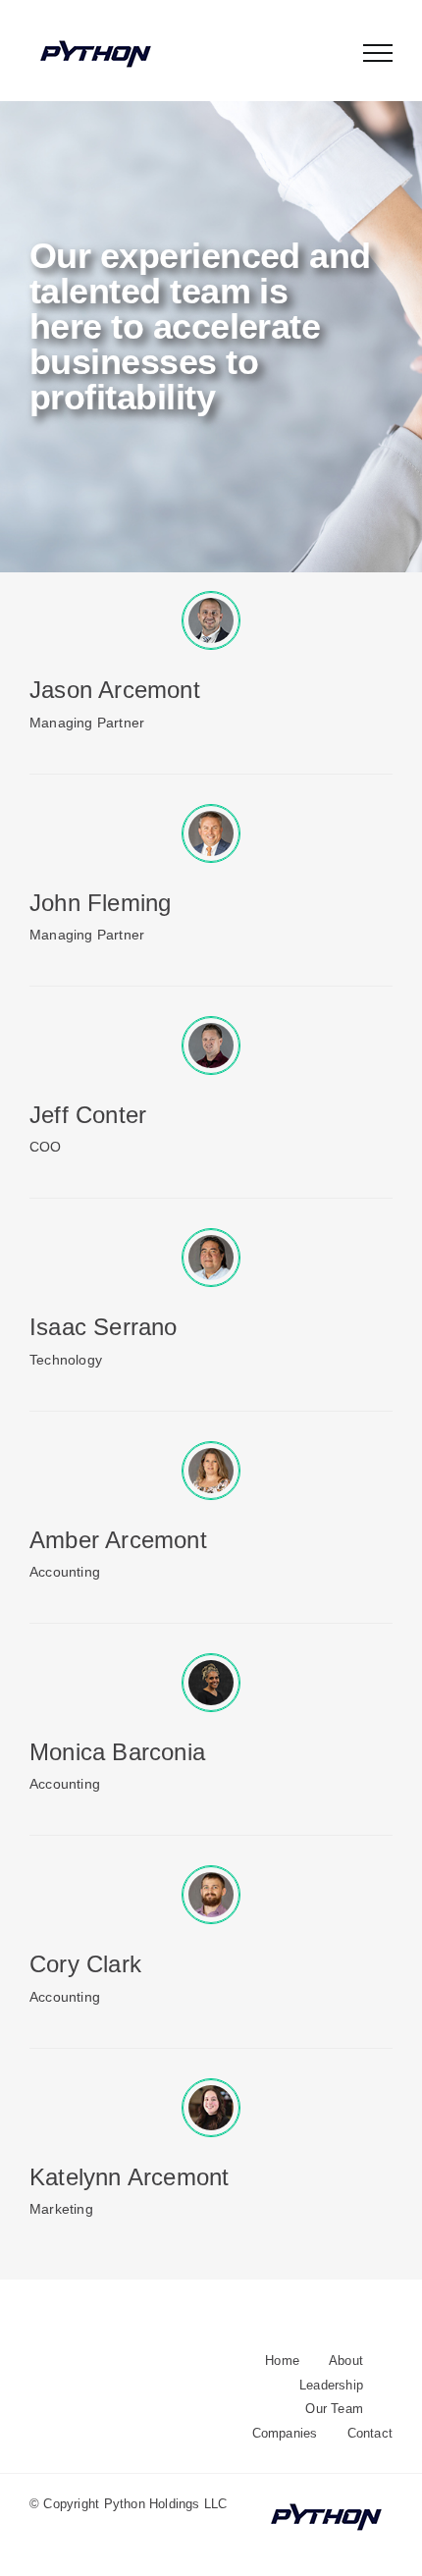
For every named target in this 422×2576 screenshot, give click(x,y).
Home (282, 2361)
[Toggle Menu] (378, 53)
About (346, 2361)
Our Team (334, 2409)
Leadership (331, 2385)
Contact (370, 2433)
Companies (285, 2433)
